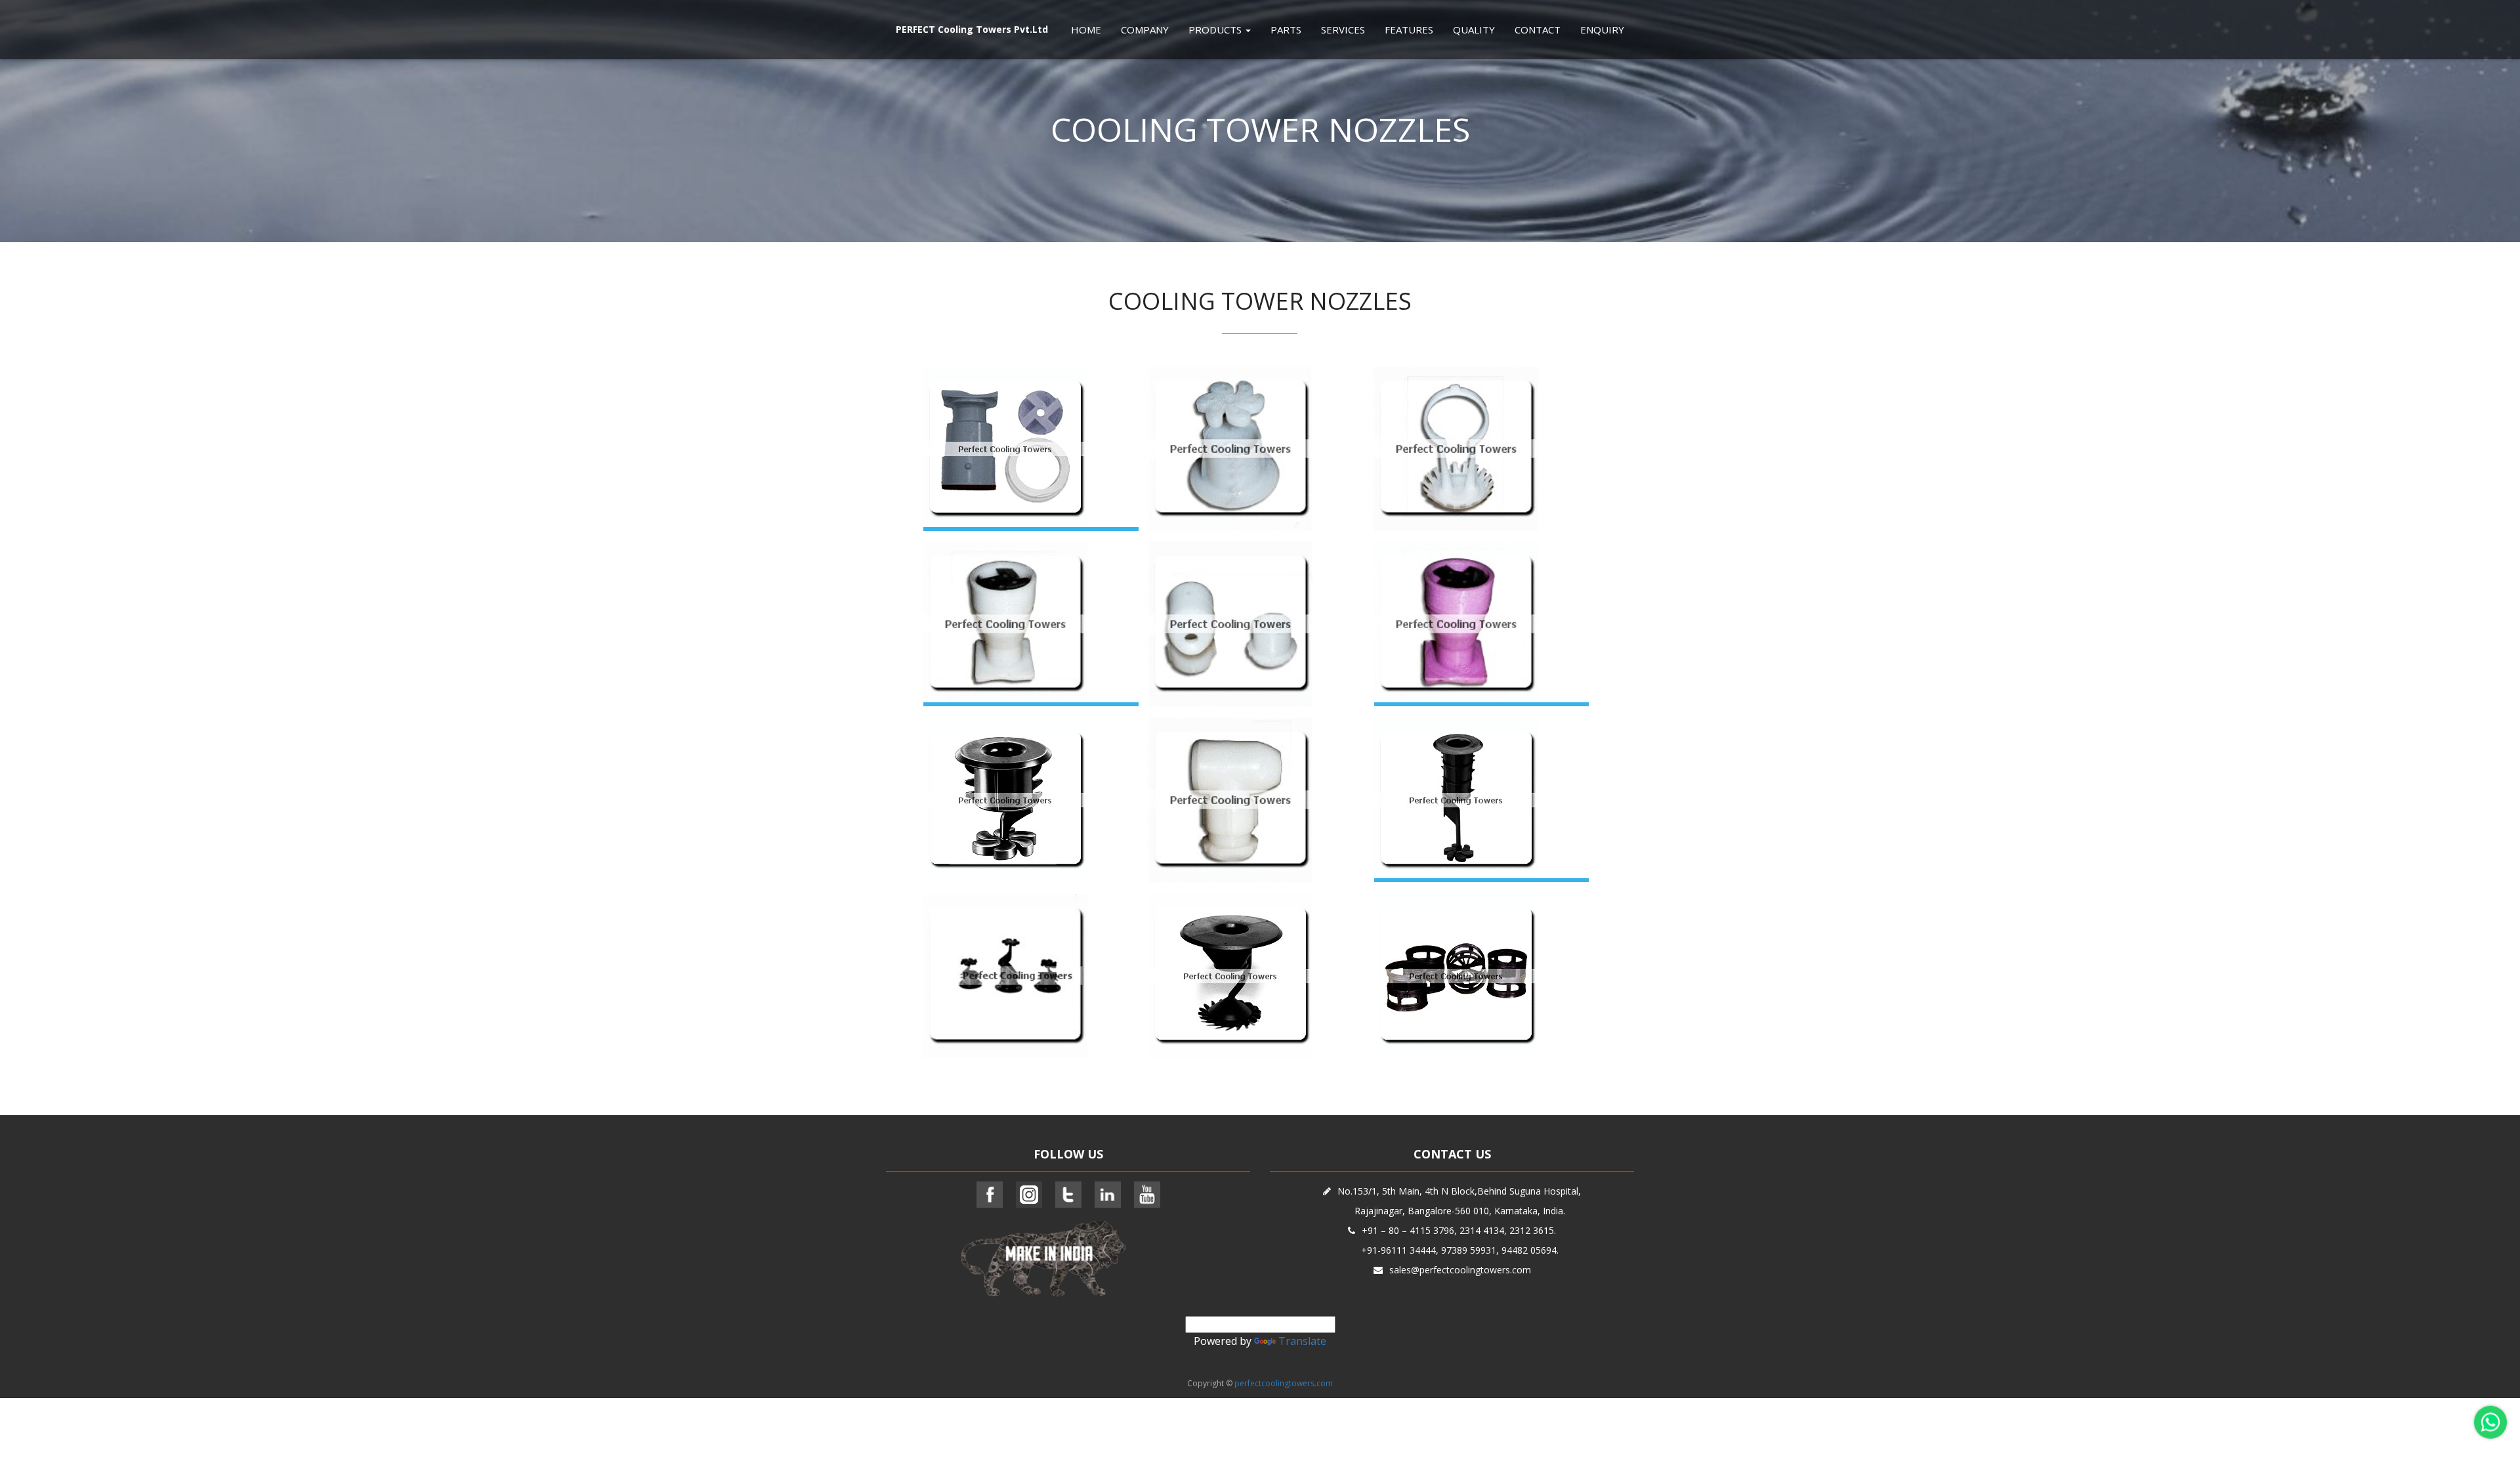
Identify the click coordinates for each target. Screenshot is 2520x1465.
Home (1086, 30)
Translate (1302, 1341)
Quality (1474, 30)
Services (1343, 30)
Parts (1286, 30)
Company (1145, 30)
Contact (1538, 30)
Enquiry (1602, 30)
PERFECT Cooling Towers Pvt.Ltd (972, 29)
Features (1409, 30)
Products (1216, 30)
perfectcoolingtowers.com (1284, 1383)
